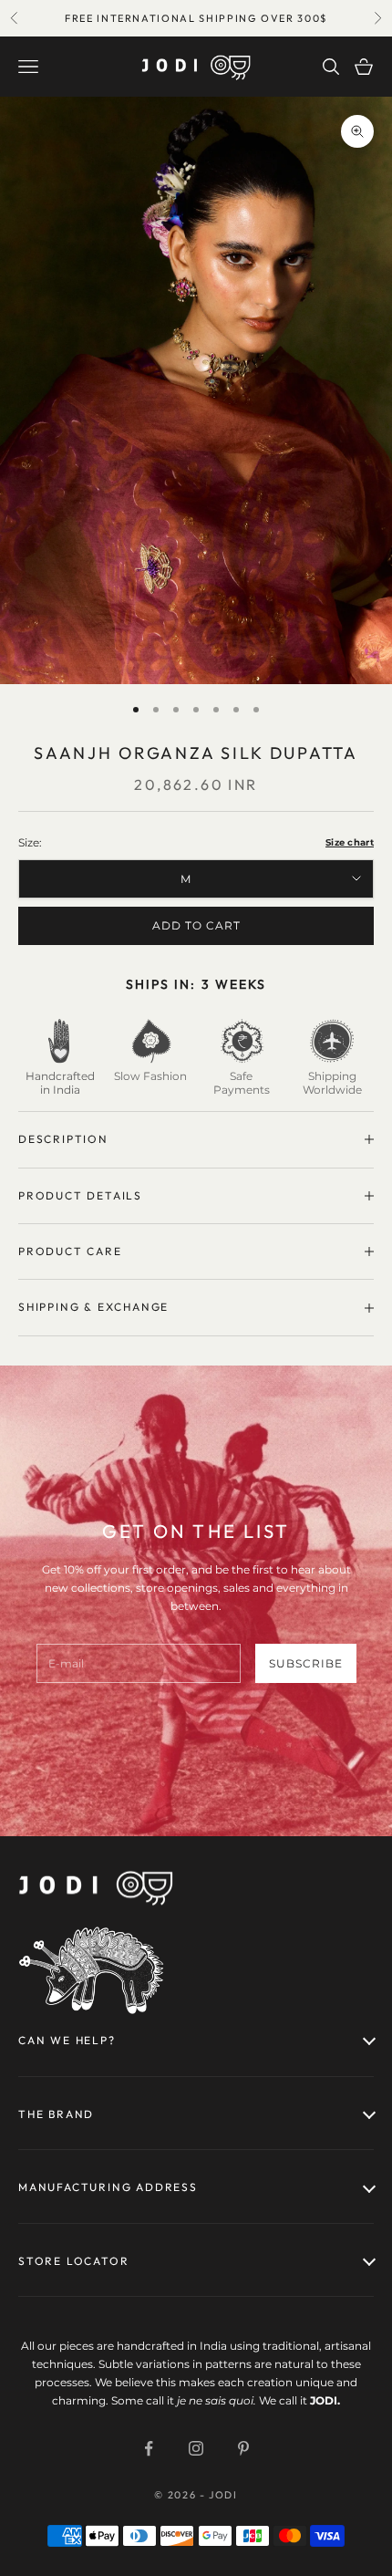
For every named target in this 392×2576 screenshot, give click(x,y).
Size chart (350, 842)
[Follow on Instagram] (196, 2448)
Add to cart (196, 925)
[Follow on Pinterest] (243, 2448)
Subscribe (306, 1663)
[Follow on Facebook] (149, 2448)
